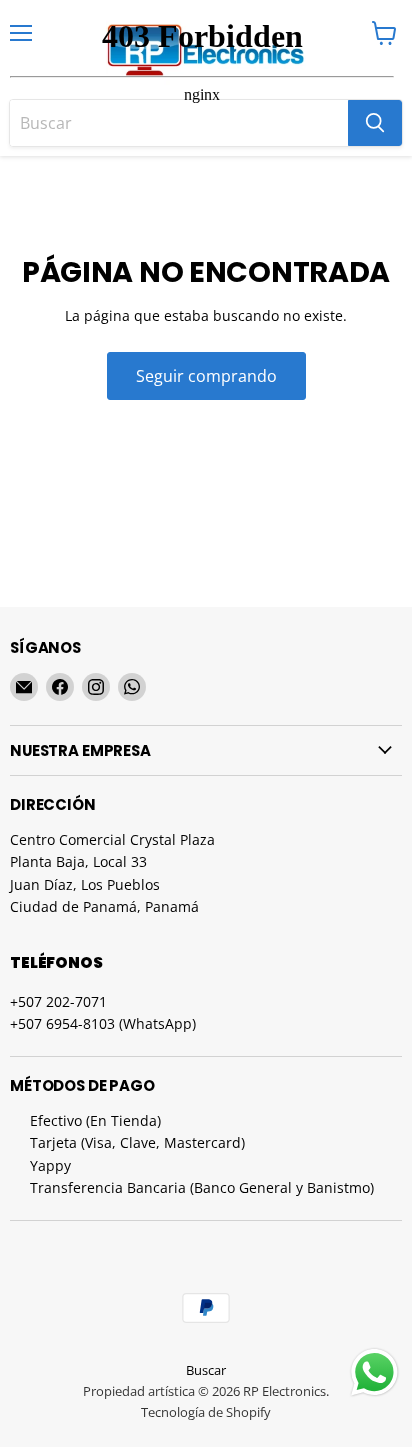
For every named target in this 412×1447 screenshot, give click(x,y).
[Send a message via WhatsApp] (374, 1372)
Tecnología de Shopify (206, 1412)
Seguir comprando (206, 376)
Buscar (206, 1370)
